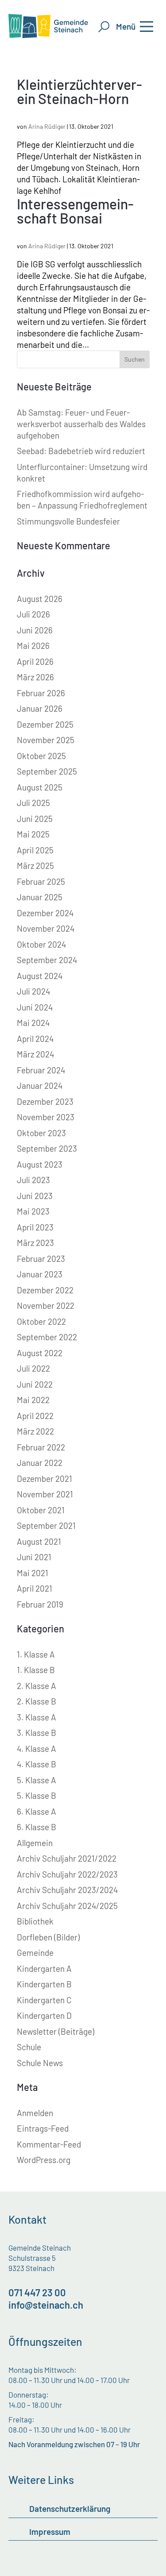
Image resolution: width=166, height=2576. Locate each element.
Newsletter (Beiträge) (56, 2031)
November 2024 (46, 928)
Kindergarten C (44, 2000)
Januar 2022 (40, 1463)
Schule (29, 2047)
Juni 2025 (35, 819)
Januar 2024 (40, 1086)
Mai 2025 (33, 834)
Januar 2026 (40, 708)
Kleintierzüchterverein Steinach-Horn (79, 91)
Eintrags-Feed (43, 2128)
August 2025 (40, 787)
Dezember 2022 (45, 1290)
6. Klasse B (37, 1827)
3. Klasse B (37, 1733)
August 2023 (40, 1164)
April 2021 (35, 1588)
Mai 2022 (33, 1400)
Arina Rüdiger (47, 126)
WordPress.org (44, 2160)
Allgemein (35, 1843)
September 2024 (47, 960)
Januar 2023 (40, 1274)
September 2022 (47, 1337)
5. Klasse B (37, 1795)
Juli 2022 (33, 1368)
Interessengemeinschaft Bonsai (75, 211)
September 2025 (47, 771)
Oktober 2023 (41, 1133)
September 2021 (46, 1525)
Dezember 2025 (45, 724)
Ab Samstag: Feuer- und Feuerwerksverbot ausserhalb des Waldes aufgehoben (81, 424)
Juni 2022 (35, 1384)
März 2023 (35, 1243)
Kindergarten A (44, 1969)
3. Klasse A (37, 1717)
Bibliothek (35, 1921)
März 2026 (35, 677)
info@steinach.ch (46, 2305)
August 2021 (39, 1541)
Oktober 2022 (41, 1321)
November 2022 (46, 1305)
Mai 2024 (33, 1023)
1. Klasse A (36, 1654)
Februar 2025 (41, 881)
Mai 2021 (33, 1573)
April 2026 (35, 661)
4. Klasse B (37, 1764)
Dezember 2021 (44, 1479)
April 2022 (35, 1416)
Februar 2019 (40, 1604)
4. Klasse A (37, 1749)
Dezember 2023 (45, 1101)
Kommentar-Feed (49, 2144)
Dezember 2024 (45, 913)
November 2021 (45, 1494)
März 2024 (35, 1054)
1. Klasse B (36, 1670)
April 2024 (35, 1039)
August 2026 (40, 599)
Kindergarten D (44, 2015)
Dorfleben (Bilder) (48, 1937)
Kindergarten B (44, 1984)
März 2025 (35, 866)
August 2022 (40, 1353)
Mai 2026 (33, 646)
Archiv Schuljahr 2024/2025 (67, 1906)
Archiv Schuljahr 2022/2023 (67, 1874)
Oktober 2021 (41, 1510)
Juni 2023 (35, 1196)
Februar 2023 (41, 1259)
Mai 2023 (33, 1211)
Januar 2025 (40, 897)
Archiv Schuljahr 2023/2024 (67, 1890)
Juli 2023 (33, 1180)
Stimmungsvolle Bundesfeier (68, 521)
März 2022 (35, 1431)
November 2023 (46, 1117)
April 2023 (35, 1227)
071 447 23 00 (37, 2292)
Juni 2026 (35, 630)
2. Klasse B (37, 1701)
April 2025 (35, 850)
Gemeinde (35, 1953)
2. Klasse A (37, 1686)
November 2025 (46, 740)
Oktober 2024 (41, 944)
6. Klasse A (37, 1811)
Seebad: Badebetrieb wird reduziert (81, 451)
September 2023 (47, 1148)
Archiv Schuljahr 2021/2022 (67, 1858)
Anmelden (35, 2113)
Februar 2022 (41, 1447)
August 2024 (40, 976)
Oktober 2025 (41, 756)
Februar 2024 (41, 1070)
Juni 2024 (35, 1007)
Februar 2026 (41, 693)
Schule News (40, 2063)
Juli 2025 (33, 803)
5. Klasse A (37, 1780)
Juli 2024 (33, 991)
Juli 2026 (33, 614)
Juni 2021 (34, 1557)
